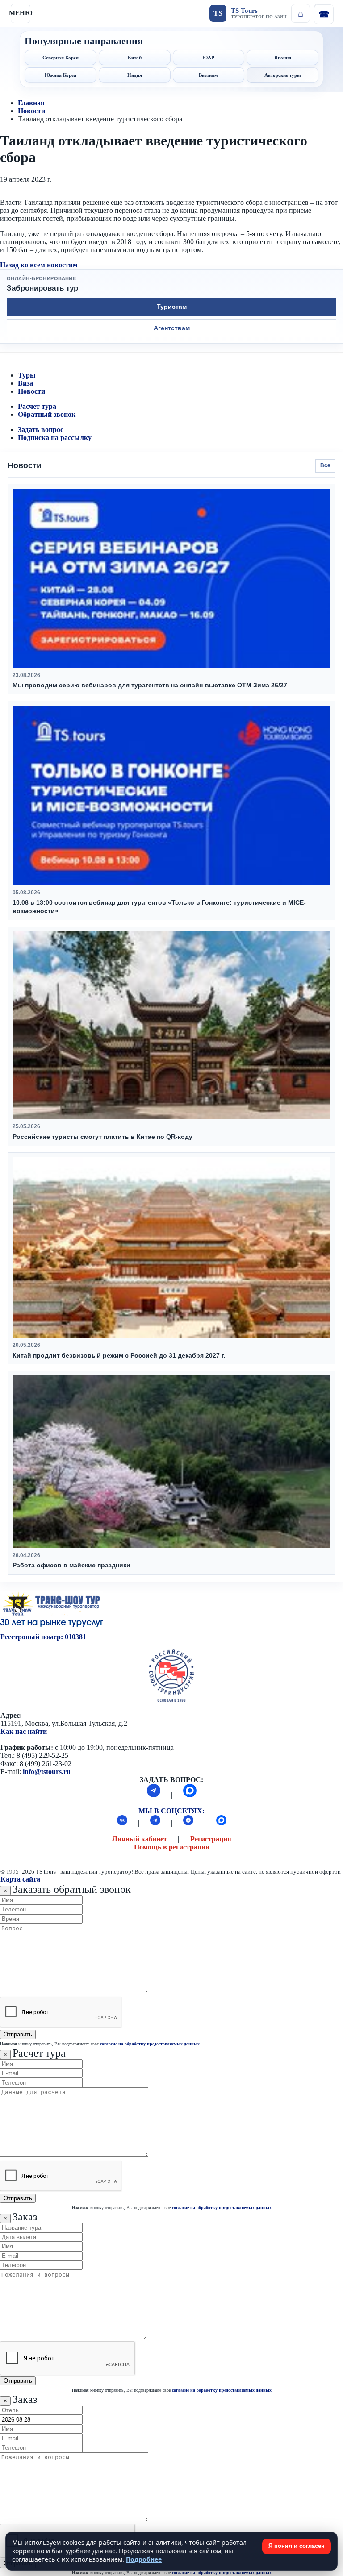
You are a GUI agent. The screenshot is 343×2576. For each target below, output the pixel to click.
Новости (31, 111)
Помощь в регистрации (172, 1847)
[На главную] (301, 13)
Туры (27, 375)
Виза (25, 383)
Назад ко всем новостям (39, 265)
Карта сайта (20, 1879)
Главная (31, 103)
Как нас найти (24, 1731)
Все (325, 465)
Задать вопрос (41, 430)
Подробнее (144, 2559)
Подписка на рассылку (55, 438)
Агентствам (172, 328)
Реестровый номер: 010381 (43, 1637)
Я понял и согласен (297, 2546)
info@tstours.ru (47, 1772)
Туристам (172, 307)
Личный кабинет (140, 1839)
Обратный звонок (47, 414)
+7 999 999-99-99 (323, 13)
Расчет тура (37, 406)
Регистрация (211, 1839)
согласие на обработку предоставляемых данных (150, 2044)
